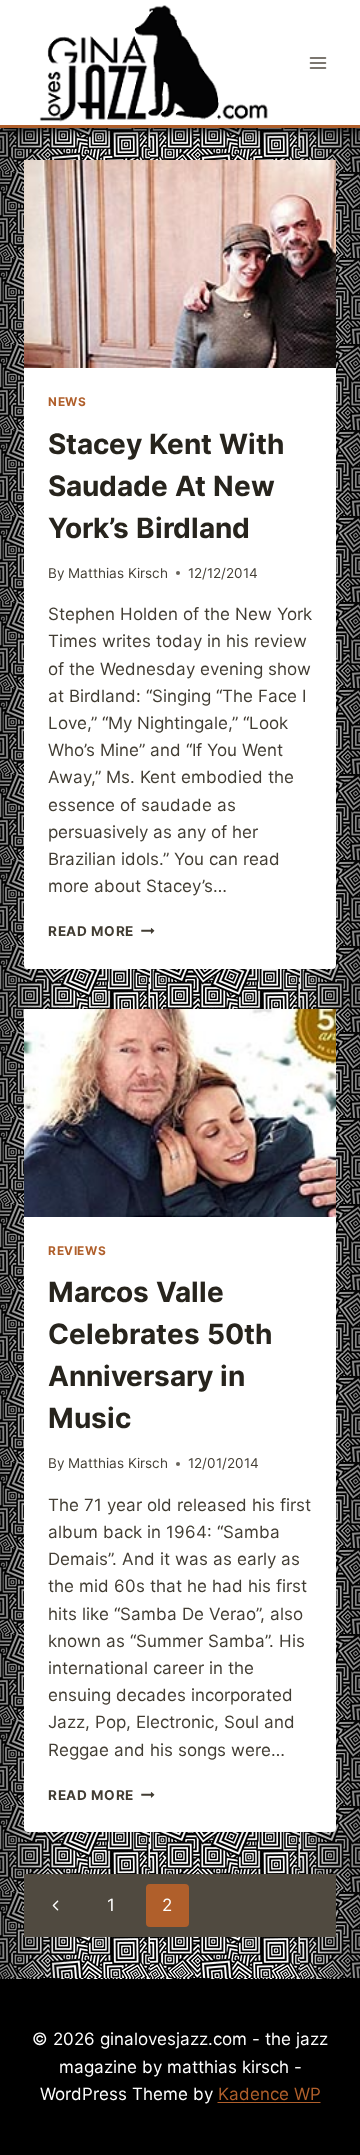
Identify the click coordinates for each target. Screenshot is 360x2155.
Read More (101, 931)
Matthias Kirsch (118, 573)
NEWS (67, 401)
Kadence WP (269, 2094)
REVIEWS (77, 1250)
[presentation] (180, 264)
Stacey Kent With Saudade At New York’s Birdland (166, 486)
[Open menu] (317, 62)
